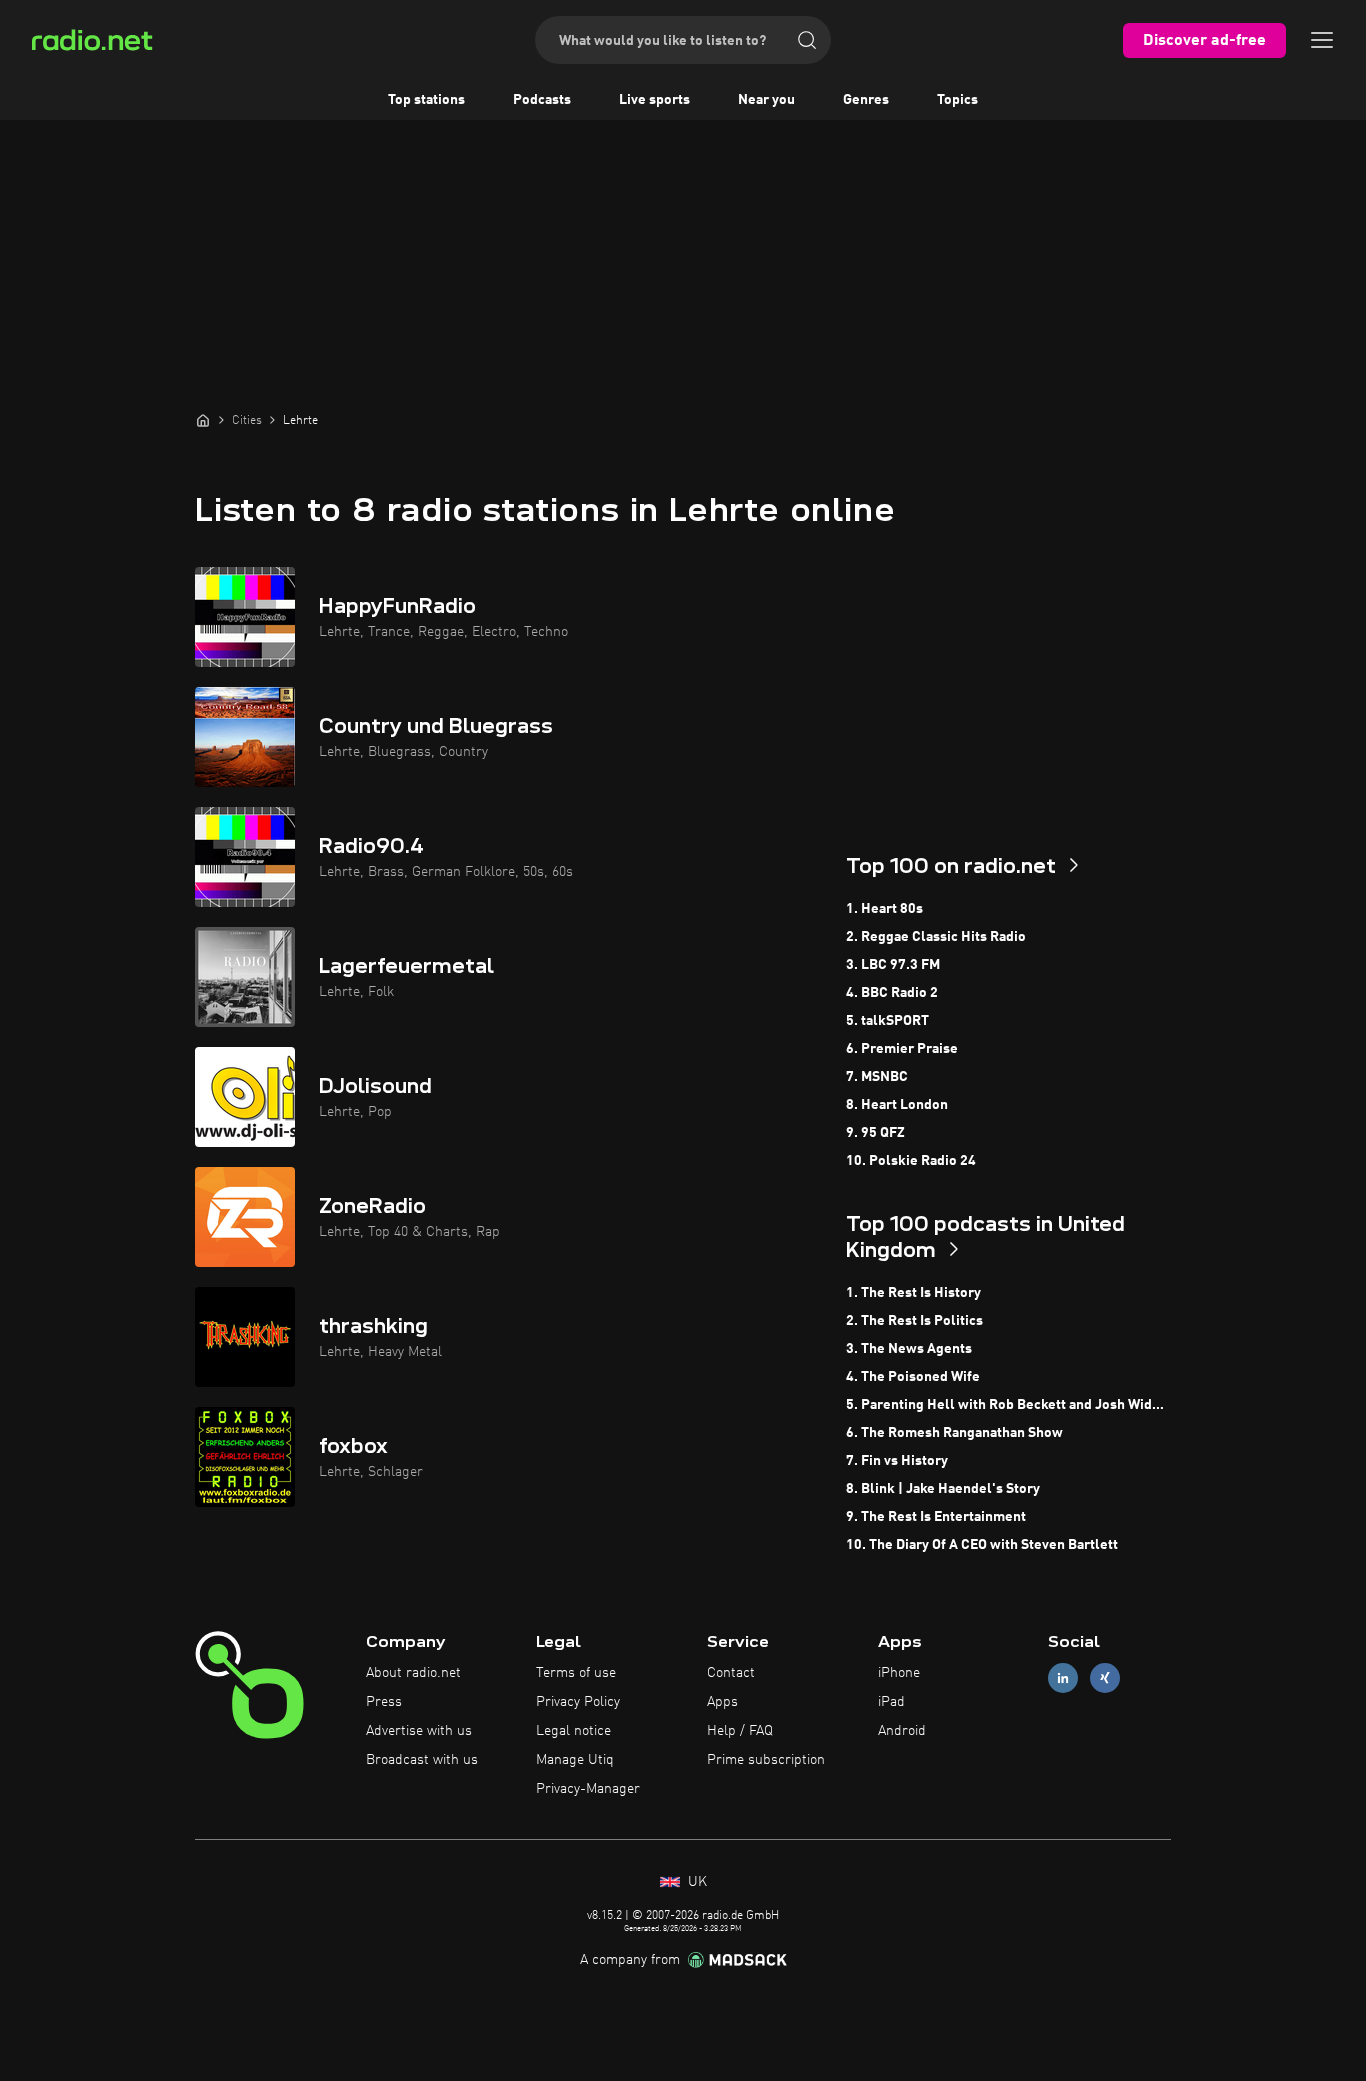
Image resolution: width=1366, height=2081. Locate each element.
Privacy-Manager (588, 1789)
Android (902, 1731)
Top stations (426, 100)
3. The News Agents (909, 1349)
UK (695, 1882)
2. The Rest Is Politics (914, 1321)
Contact (731, 1673)
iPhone (899, 1673)
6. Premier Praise (902, 1049)
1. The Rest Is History (913, 1293)
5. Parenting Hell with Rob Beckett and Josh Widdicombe (1008, 1405)
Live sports (654, 100)
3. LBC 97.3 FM (893, 965)
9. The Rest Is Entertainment (936, 1517)
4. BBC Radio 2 (892, 993)
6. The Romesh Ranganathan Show (954, 1433)
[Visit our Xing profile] (1105, 1678)
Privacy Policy (578, 1702)
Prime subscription (766, 1760)
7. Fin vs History (897, 1461)
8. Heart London (897, 1105)
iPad (891, 1702)
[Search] (807, 40)
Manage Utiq (575, 1760)
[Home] (203, 420)
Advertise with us (419, 1731)
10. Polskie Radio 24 (911, 1161)
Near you (766, 100)
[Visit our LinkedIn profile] (1063, 1678)
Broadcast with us (422, 1760)
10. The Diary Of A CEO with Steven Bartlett (982, 1545)
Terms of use (576, 1673)
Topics (957, 100)
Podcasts (542, 100)
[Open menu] (1322, 40)
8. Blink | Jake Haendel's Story (943, 1489)
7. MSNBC (877, 1077)
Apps (722, 1702)
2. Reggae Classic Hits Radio (936, 937)
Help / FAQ (740, 1731)
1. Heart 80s (884, 909)
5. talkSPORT (887, 1021)
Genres (866, 100)
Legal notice (573, 1731)
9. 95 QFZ (875, 1133)
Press (384, 1702)
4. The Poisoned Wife (913, 1377)
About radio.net (413, 1673)
